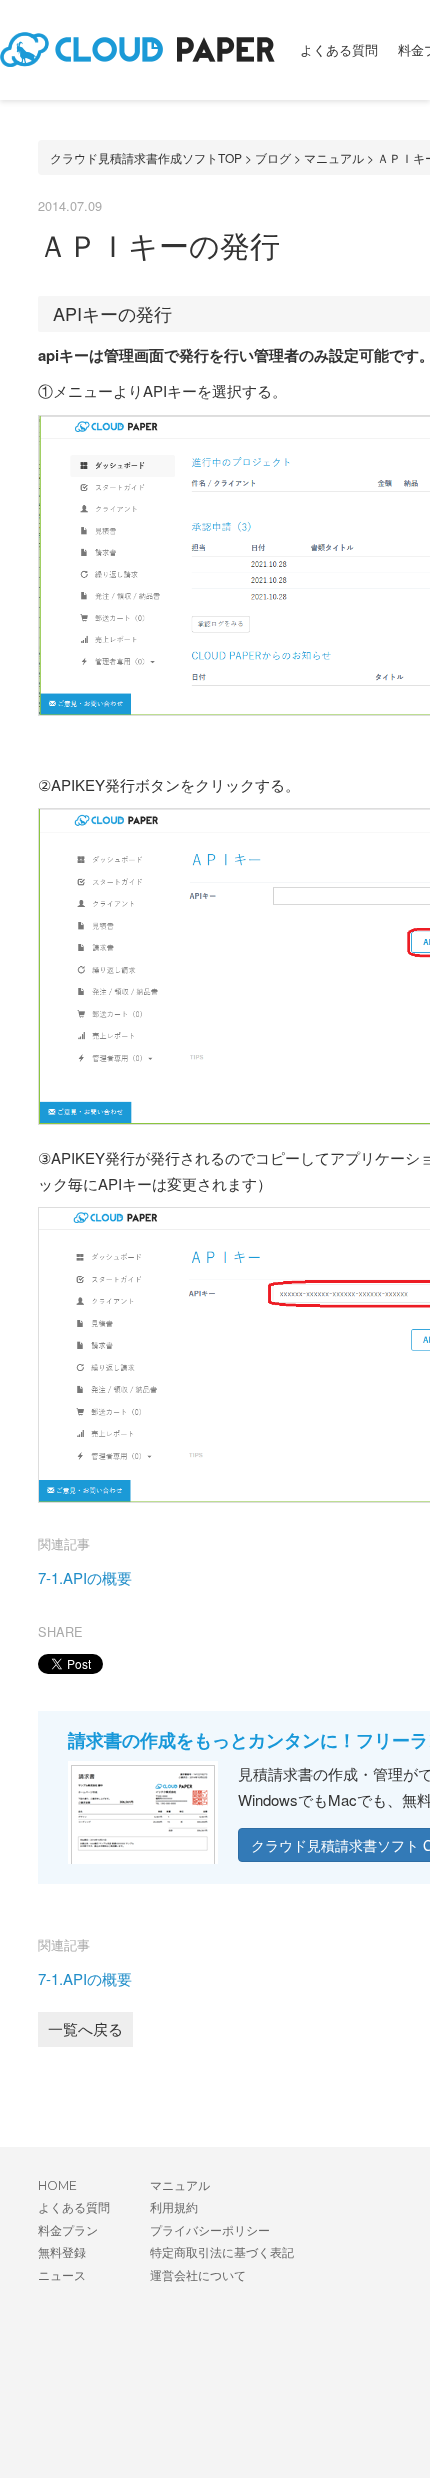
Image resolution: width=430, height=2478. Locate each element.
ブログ (273, 157)
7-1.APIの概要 (85, 1577)
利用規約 (174, 2207)
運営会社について (198, 2275)
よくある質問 (339, 50)
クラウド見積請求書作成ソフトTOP (146, 157)
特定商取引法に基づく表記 (222, 2252)
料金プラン (68, 2230)
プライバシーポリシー (210, 2230)
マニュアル (334, 157)
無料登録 (62, 2252)
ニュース (62, 2275)
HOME (57, 2185)
